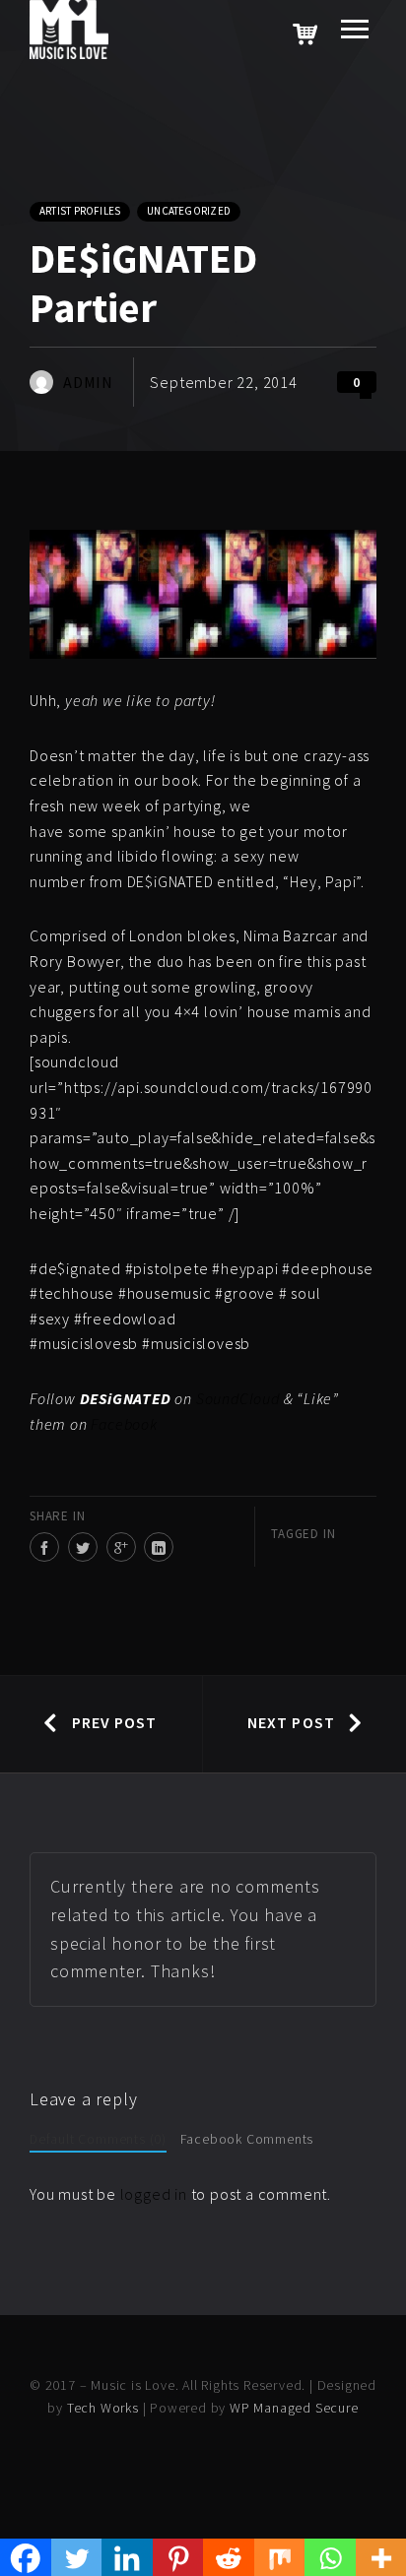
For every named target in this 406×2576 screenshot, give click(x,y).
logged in (154, 2194)
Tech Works (103, 2408)
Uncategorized (189, 211)
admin (88, 382)
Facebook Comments (247, 2139)
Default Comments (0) (98, 2139)
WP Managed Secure (294, 2408)
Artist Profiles (80, 211)
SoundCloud (238, 1398)
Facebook (124, 1424)
